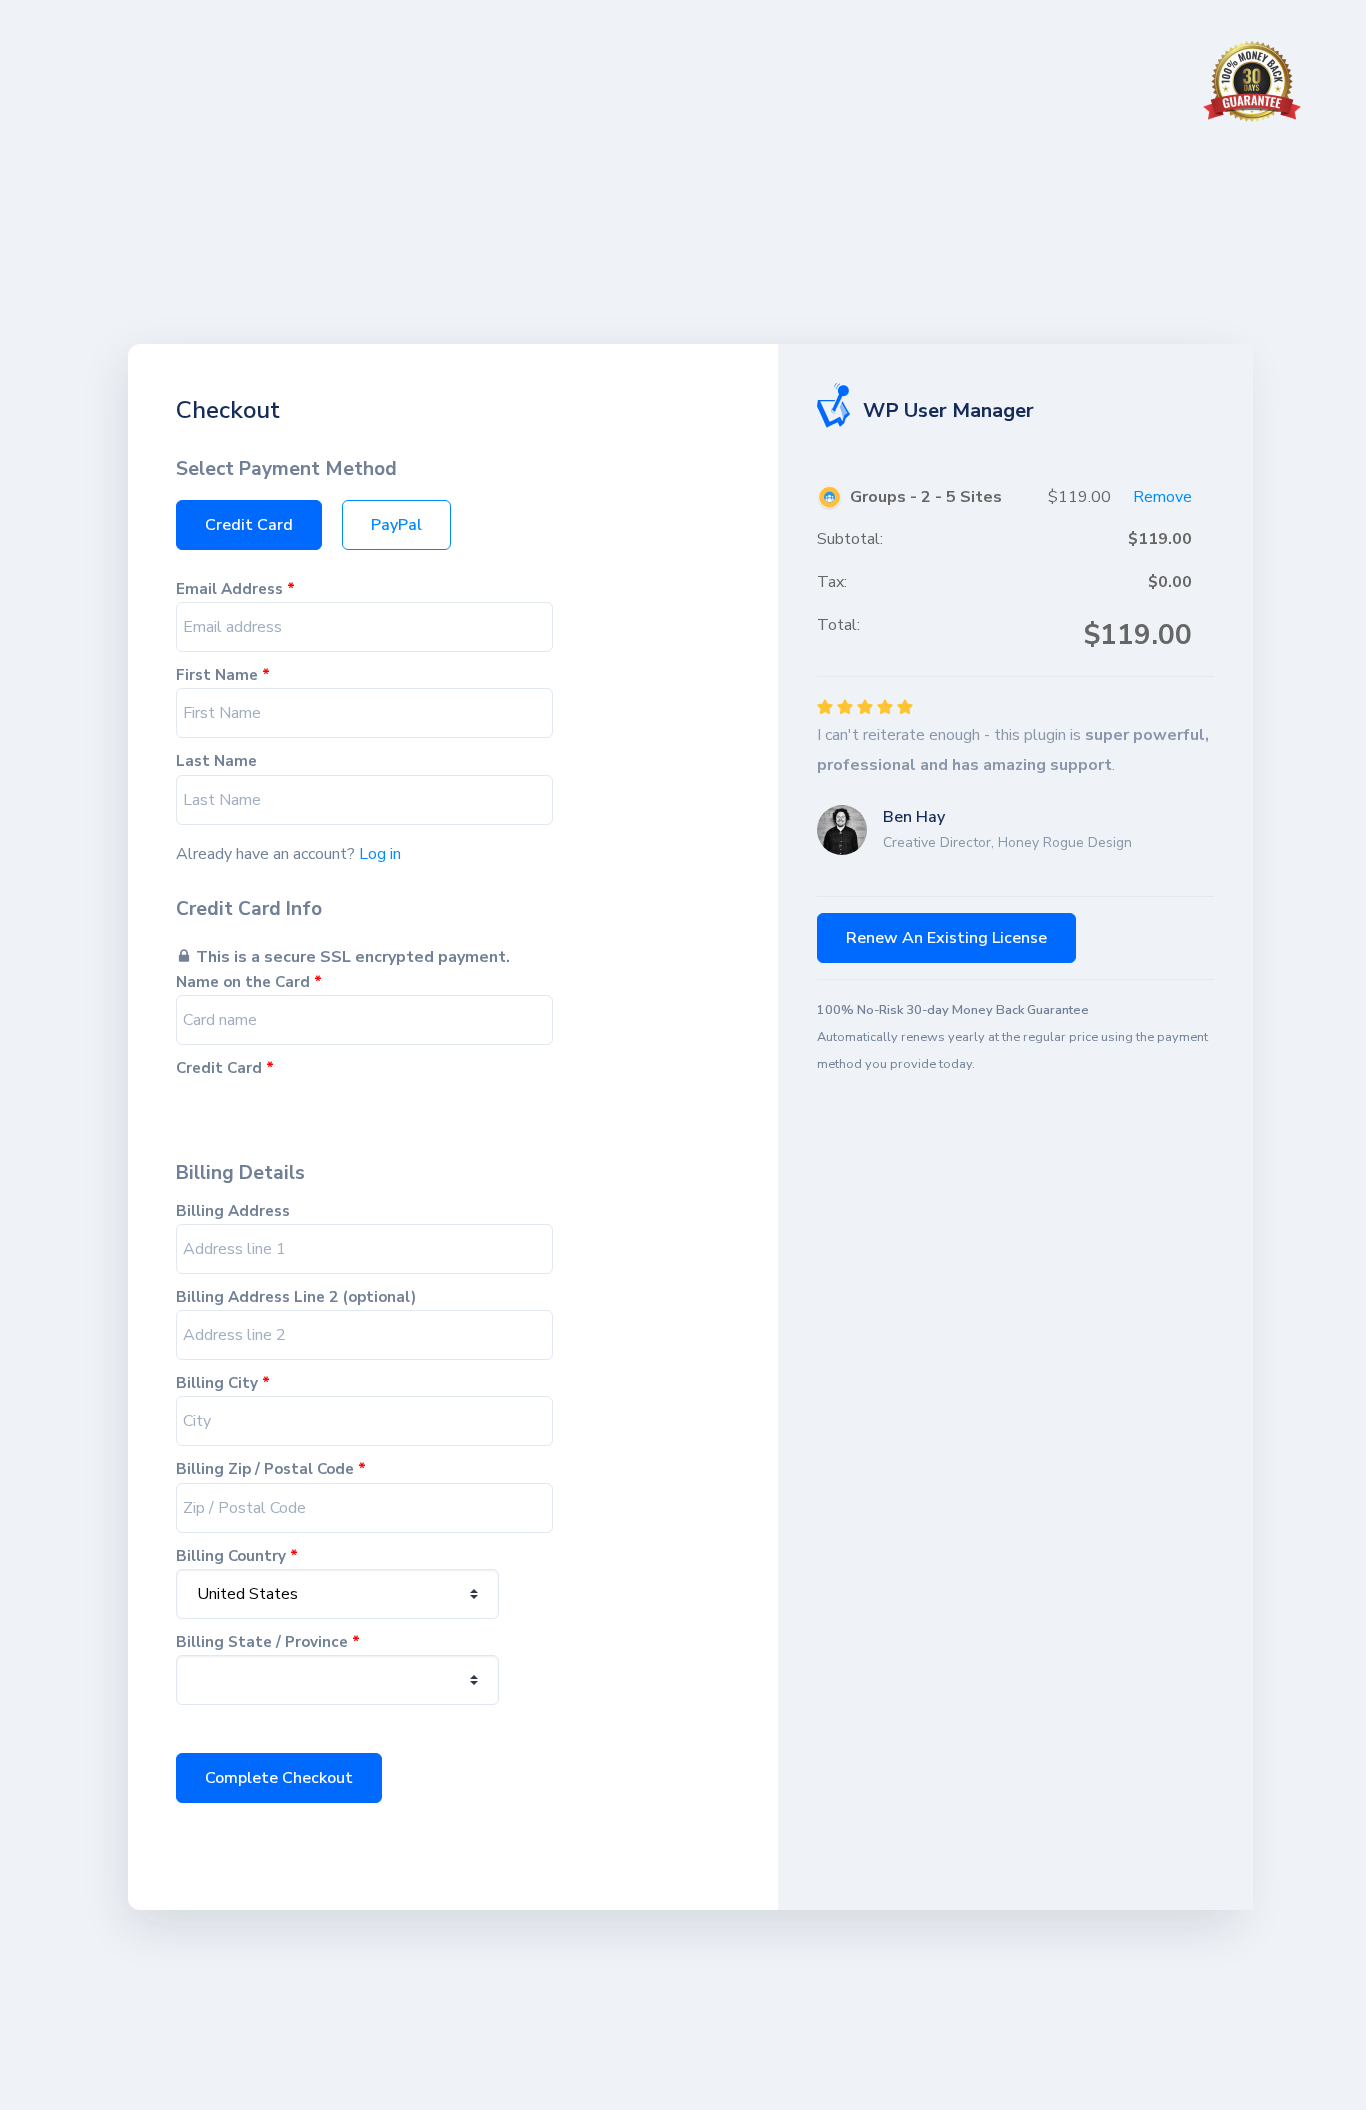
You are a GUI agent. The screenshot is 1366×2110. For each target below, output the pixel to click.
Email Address (235, 589)
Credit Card (249, 525)
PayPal (396, 525)
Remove (1162, 497)
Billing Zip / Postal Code (271, 1469)
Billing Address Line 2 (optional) (296, 1297)
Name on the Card (249, 982)
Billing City (223, 1383)
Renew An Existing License (946, 938)
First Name (223, 675)
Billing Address (233, 1211)
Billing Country (237, 1556)
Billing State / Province (268, 1642)
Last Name (216, 761)
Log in (380, 854)
